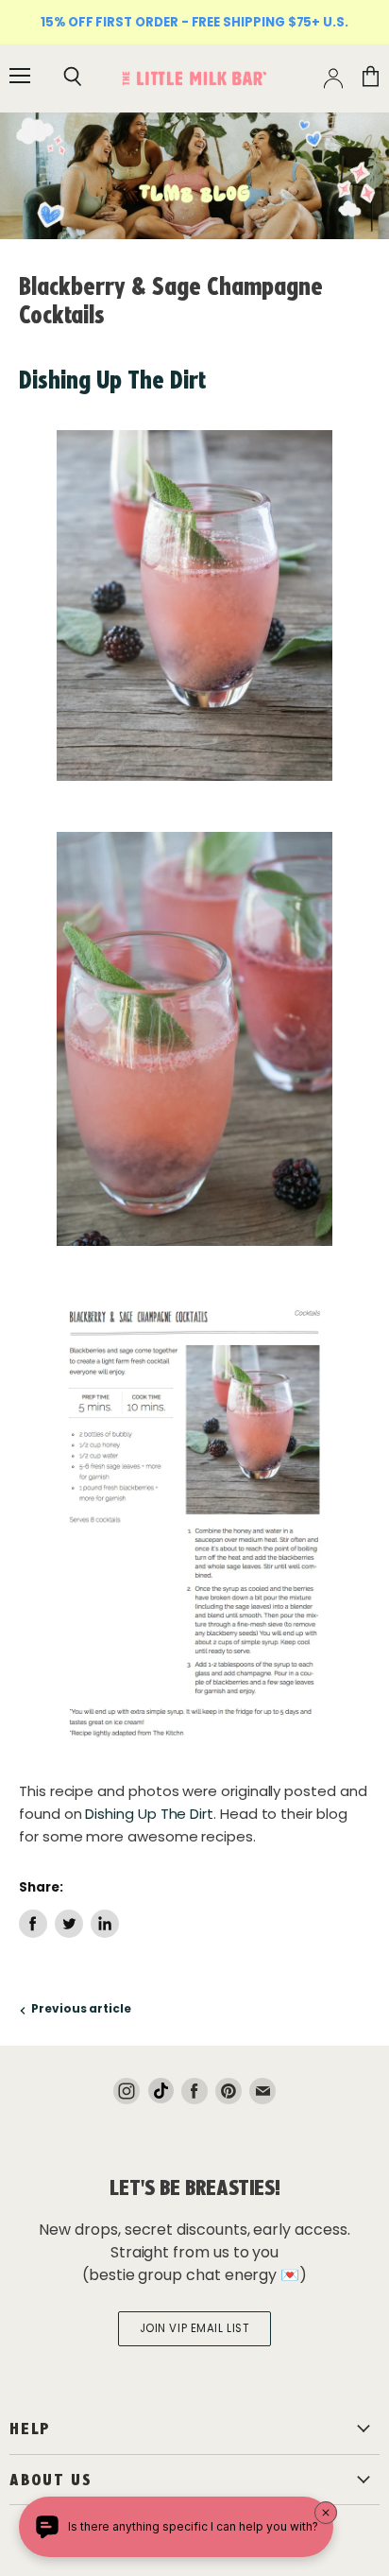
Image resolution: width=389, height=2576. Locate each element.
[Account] (333, 78)
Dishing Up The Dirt (112, 380)
